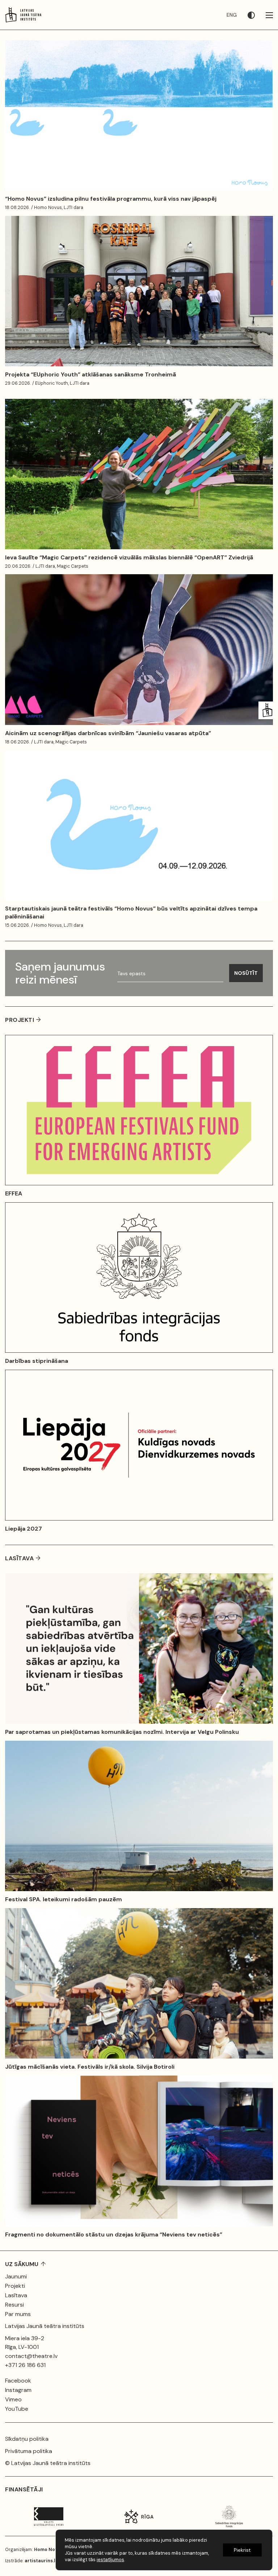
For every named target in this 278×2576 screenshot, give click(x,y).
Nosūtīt (246, 973)
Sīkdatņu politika (27, 2439)
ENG (232, 15)
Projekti (15, 2286)
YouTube (17, 2409)
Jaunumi (16, 2276)
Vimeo (13, 2399)
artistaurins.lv (41, 2561)
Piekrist (242, 2550)
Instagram (18, 2390)
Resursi (14, 2305)
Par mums (18, 2314)
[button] (257, 15)
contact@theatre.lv (31, 2356)
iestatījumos (110, 2560)
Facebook (18, 2381)
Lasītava (16, 2295)
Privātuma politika (29, 2451)
